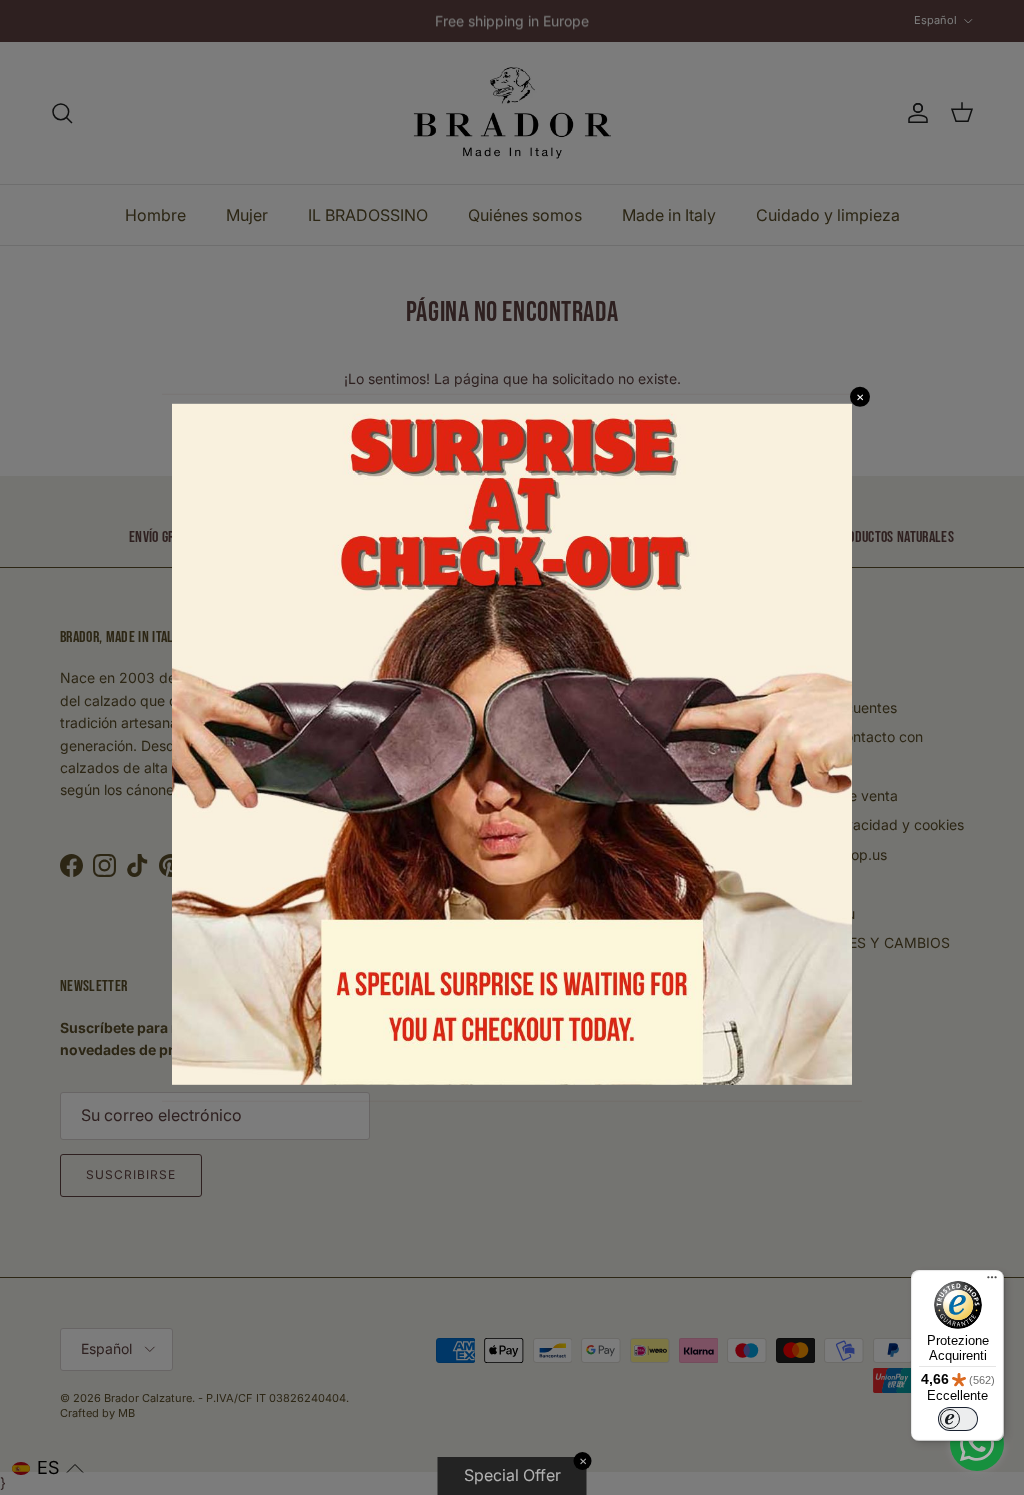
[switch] (958, 1419)
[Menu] (992, 1282)
